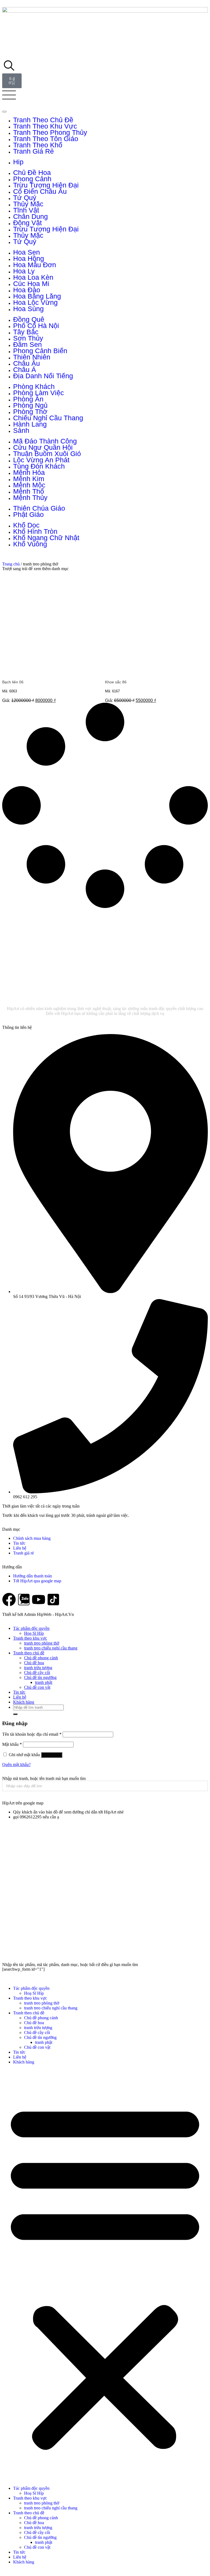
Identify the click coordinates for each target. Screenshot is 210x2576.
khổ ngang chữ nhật (46, 538)
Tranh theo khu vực (30, 1638)
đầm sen (27, 344)
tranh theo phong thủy (50, 132)
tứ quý (25, 198)
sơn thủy (28, 338)
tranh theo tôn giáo (46, 139)
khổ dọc (26, 525)
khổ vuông (30, 544)
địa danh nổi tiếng (43, 376)
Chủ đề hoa (34, 1663)
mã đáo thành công (45, 441)
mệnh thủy (30, 498)
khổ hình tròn (35, 531)
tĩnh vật (26, 210)
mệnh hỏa (29, 472)
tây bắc (26, 332)
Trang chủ (11, 564)
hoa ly (24, 271)
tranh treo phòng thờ (42, 1643)
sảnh (21, 430)
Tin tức (19, 1692)
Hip (18, 162)
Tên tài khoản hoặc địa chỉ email (32, 1734)
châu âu (27, 363)
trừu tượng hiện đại (46, 185)
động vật (27, 223)
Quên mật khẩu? (16, 1765)
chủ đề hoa (32, 172)
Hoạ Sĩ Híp (34, 1633)
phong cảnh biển (40, 351)
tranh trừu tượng (38, 1668)
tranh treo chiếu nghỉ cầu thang (51, 1648)
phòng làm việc (39, 393)
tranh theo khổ (38, 145)
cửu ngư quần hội (43, 447)
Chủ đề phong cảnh (41, 1658)
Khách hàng (24, 1702)
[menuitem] (110, 120)
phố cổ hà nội (36, 326)
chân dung (30, 216)
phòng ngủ (30, 405)
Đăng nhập (52, 1755)
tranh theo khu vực (45, 126)
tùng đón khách (39, 466)
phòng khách (34, 386)
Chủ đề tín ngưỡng (40, 1677)
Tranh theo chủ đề (29, 1653)
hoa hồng (29, 258)
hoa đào (27, 290)
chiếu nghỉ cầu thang (48, 418)
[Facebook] (9, 1600)
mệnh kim (29, 479)
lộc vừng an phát (41, 460)
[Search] (202, 1786)
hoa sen (27, 252)
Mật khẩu (12, 1744)
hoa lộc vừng (35, 302)
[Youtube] (39, 1600)
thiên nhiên (32, 357)
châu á (25, 370)
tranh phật (44, 1682)
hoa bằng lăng (37, 296)
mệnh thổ (29, 491)
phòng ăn (28, 399)
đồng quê (29, 319)
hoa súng (28, 309)
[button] (105, 2275)
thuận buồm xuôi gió (47, 454)
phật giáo (28, 514)
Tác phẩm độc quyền (31, 1628)
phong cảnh (32, 179)
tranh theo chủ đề (43, 120)
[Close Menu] (4, 112)
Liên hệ (20, 1697)
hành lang (30, 424)
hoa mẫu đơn (35, 265)
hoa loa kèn (33, 277)
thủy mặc (28, 204)
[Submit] (15, 1714)
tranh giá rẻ (33, 151)
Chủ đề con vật (37, 1687)
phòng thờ (30, 412)
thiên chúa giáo (39, 508)
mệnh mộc (29, 485)
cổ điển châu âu (40, 191)
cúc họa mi (31, 284)
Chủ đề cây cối (37, 1673)
